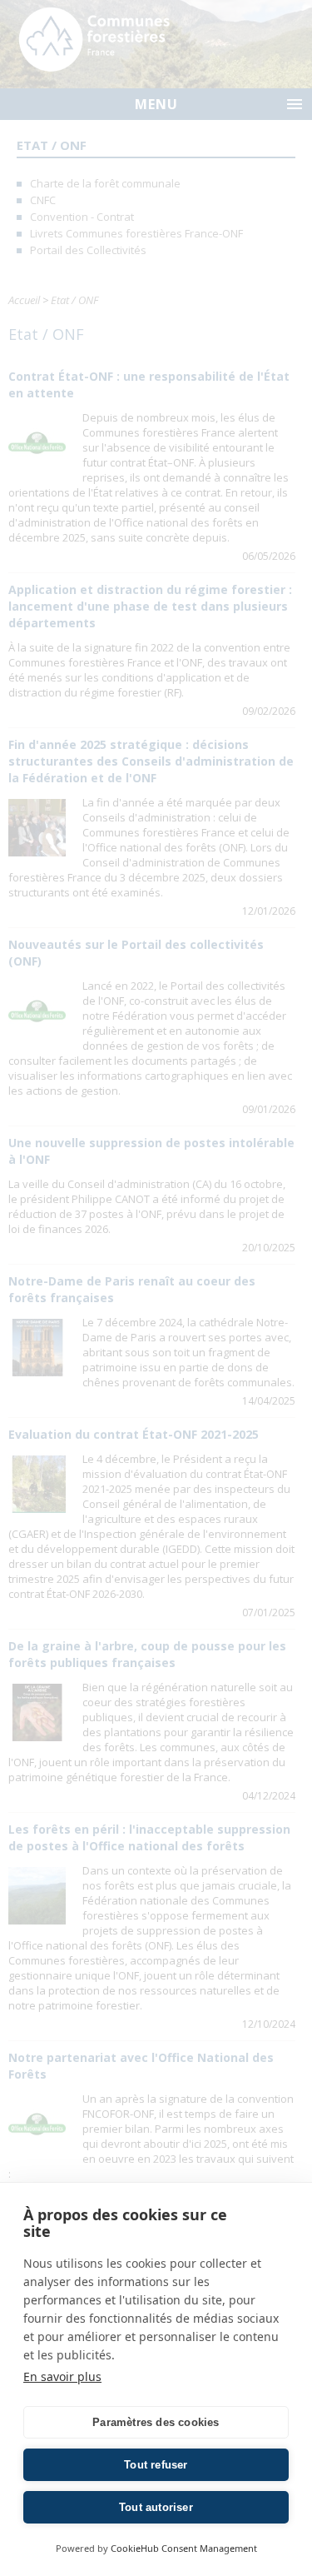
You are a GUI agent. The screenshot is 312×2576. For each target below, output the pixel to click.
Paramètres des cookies (156, 2422)
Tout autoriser (156, 2507)
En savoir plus (62, 2376)
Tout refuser (156, 2465)
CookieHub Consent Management (184, 2548)
